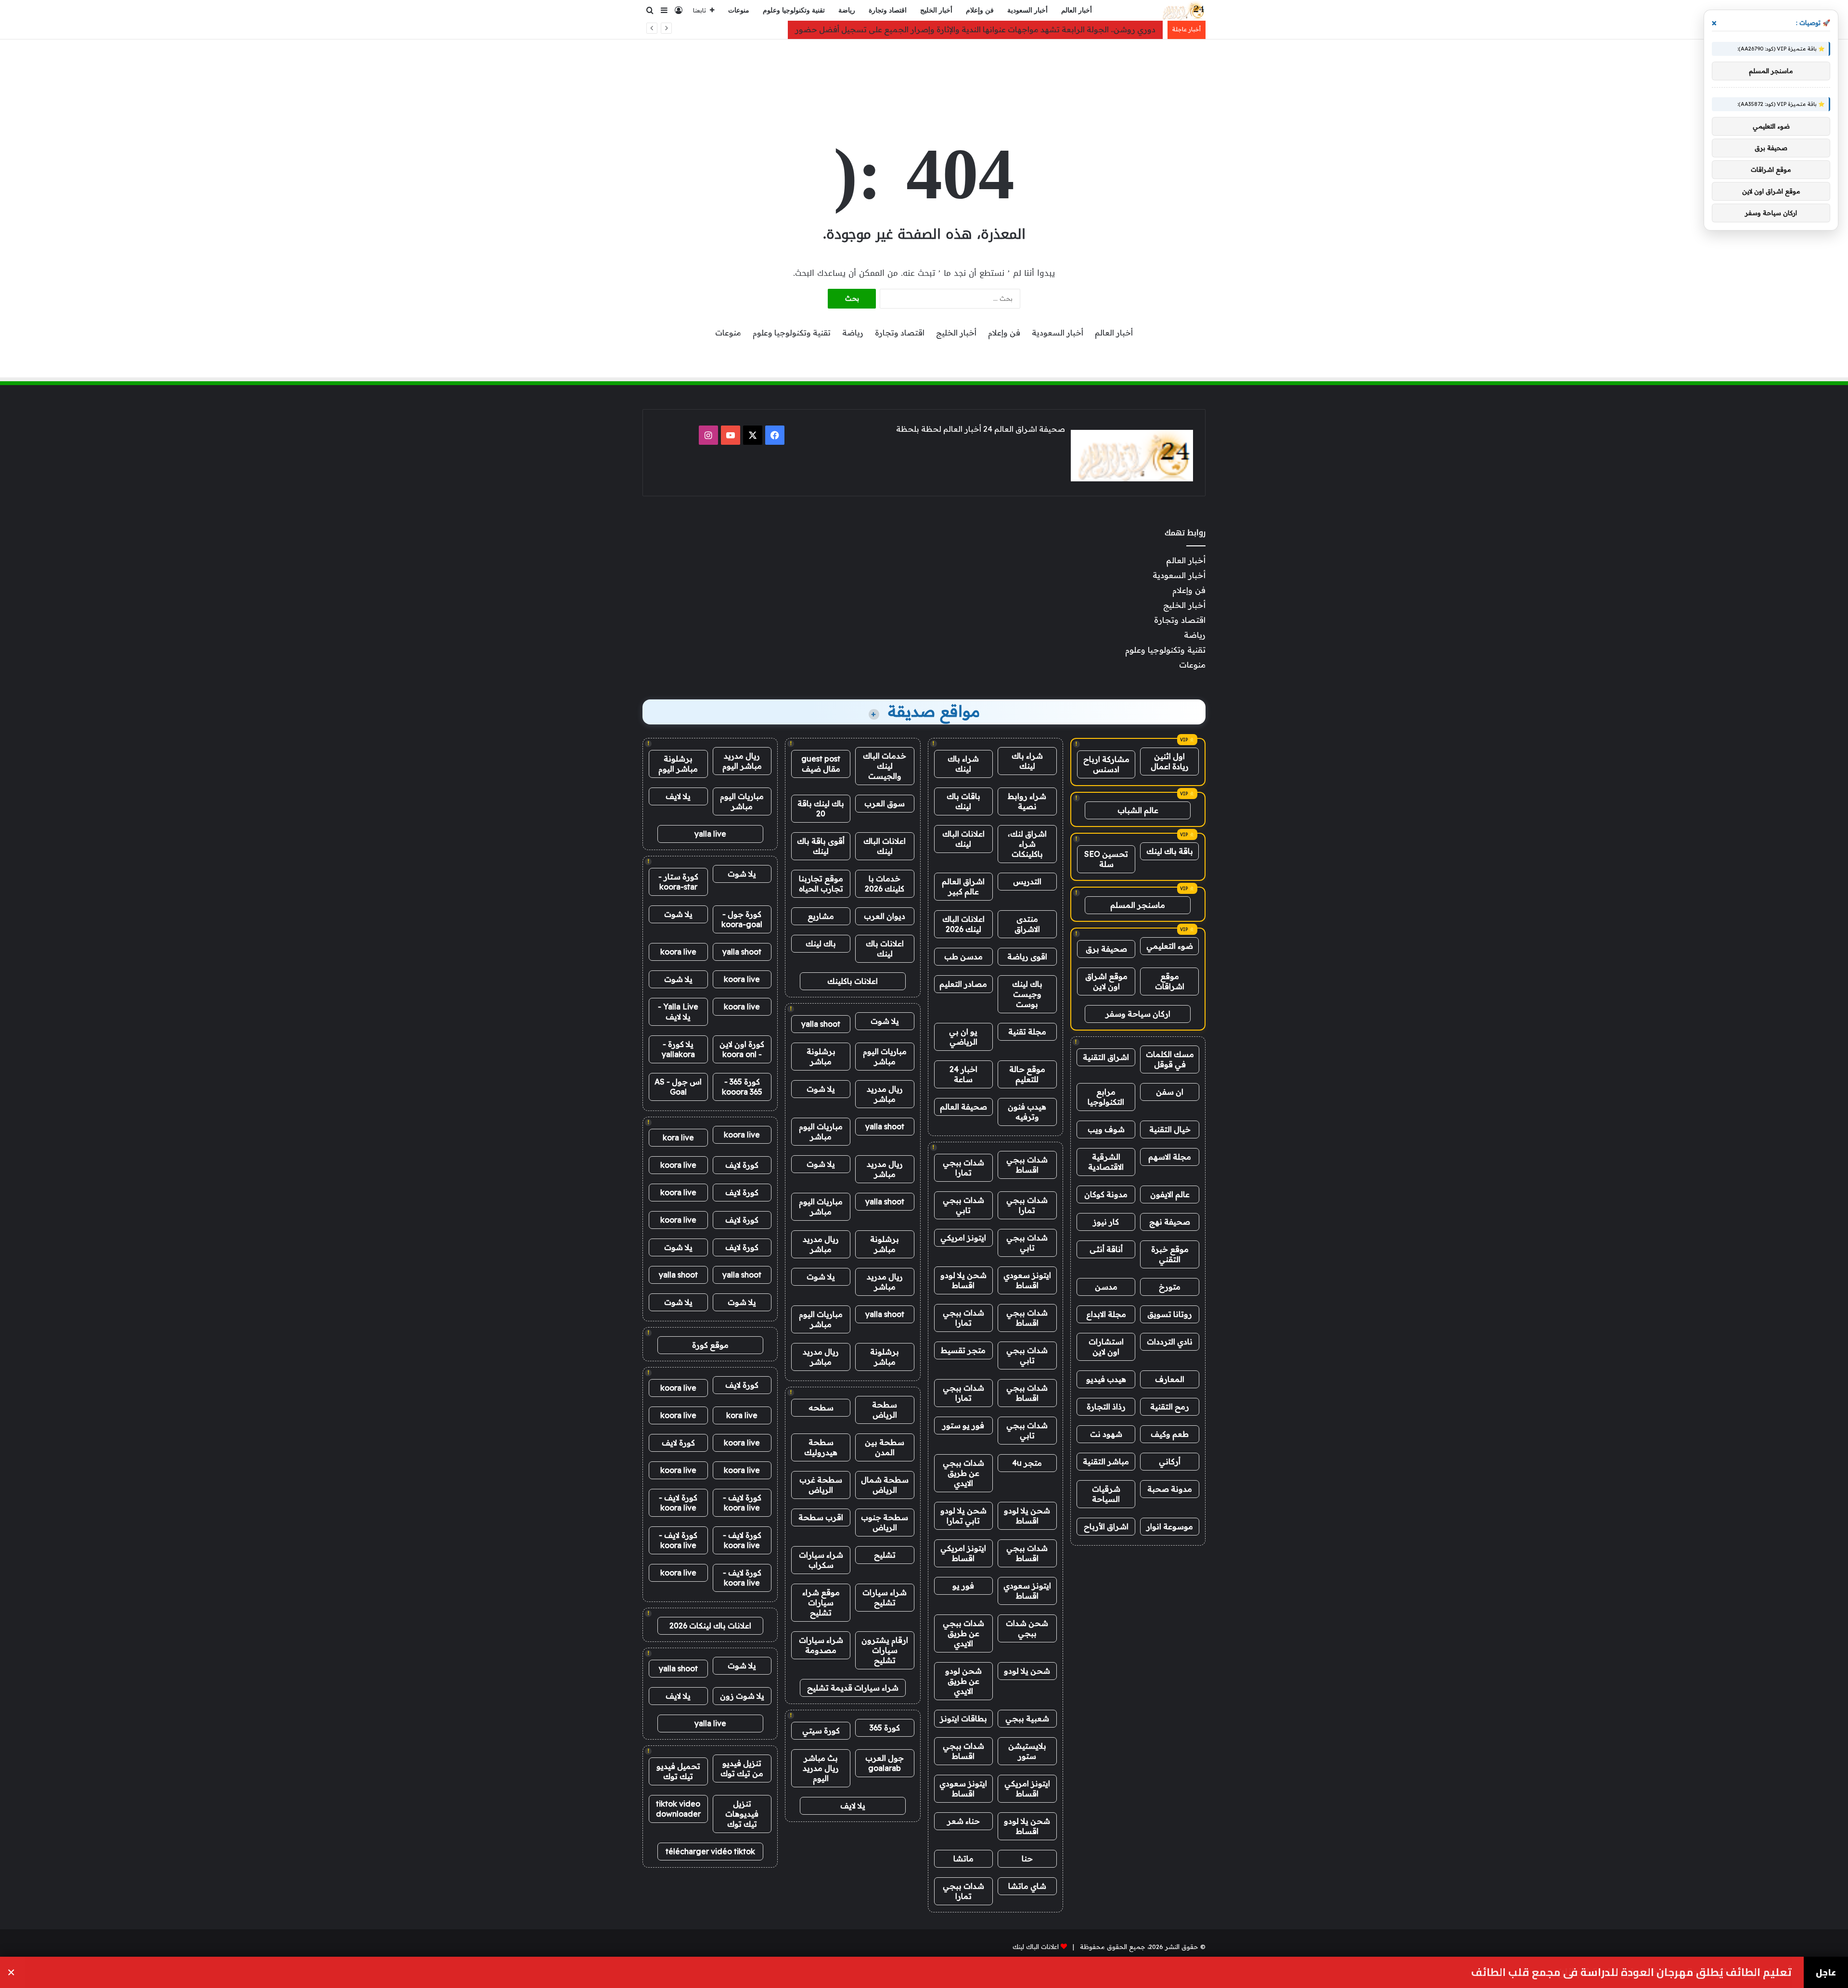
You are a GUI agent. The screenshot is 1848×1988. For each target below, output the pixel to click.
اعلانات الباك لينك (963, 839)
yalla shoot (821, 1024)
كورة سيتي (821, 1730)
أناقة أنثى (1106, 1249)
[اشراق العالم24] (1183, 11)
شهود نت (1106, 1434)
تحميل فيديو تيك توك (678, 1771)
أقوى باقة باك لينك (821, 846)
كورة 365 (885, 1728)
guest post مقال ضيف (821, 764)
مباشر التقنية (1106, 1461)
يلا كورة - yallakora (678, 1049)
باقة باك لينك (1170, 851)
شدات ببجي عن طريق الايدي (963, 1473)
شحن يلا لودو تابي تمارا (963, 1516)
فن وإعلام (980, 10)
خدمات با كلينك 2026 (885, 884)
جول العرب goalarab (885, 1763)
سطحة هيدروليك (821, 1447)
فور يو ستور (963, 1425)
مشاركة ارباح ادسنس (1106, 764)
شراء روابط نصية (1027, 801)
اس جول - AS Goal (678, 1087)
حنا (1027, 1859)
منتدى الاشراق (1027, 924)
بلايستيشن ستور (1027, 1751)
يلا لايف (853, 1806)
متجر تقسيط (963, 1350)
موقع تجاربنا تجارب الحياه (821, 884)
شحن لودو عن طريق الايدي (963, 1681)
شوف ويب (1106, 1129)
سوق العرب (885, 803)
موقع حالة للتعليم (1027, 1074)
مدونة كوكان (1106, 1194)
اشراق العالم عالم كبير (963, 886)
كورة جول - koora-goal (742, 919)
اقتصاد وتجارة (888, 10)
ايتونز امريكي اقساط (963, 1553)
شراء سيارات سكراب (821, 1560)
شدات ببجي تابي (963, 1205)
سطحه (821, 1407)
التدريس (1027, 881)
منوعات (739, 10)
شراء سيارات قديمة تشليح (853, 1688)
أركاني (1170, 1461)
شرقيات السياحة (1106, 1494)
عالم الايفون (1170, 1194)
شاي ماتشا (1027, 1886)
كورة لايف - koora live (742, 1503)
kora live (678, 1137)
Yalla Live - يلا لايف (678, 1012)
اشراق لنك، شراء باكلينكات (1027, 844)
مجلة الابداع (1106, 1314)
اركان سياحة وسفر (1138, 1014)
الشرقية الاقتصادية (1106, 1162)
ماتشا (963, 1859)
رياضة (847, 10)
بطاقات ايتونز (963, 1718)
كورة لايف (742, 1165)
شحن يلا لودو (1027, 1671)
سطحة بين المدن (885, 1447)
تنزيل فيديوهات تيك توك (742, 1814)
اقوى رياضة (1027, 956)
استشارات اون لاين (1106, 1347)
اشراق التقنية (1106, 1057)
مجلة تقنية (1027, 1032)
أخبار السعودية (1027, 10)
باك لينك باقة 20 (821, 808)
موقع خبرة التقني (1170, 1254)
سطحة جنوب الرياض (885, 1522)
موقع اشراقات (1170, 981)
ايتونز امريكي (963, 1238)
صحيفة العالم (963, 1107)
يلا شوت (885, 1021)
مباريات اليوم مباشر (885, 1056)
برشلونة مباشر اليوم (678, 764)
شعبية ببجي (1027, 1718)
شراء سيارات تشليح (885, 1597)
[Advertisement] (924, 71)
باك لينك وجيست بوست (1027, 994)
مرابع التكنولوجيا (1106, 1097)
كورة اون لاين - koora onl (742, 1049)
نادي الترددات (1170, 1342)
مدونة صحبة (1170, 1489)
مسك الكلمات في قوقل (1170, 1059)
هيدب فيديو (1106, 1379)
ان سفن (1170, 1092)
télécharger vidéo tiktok (710, 1851)
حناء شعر (963, 1821)
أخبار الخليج (936, 10)
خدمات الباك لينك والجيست (885, 766)
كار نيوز (1106, 1222)
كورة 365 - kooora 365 (742, 1087)
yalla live (710, 834)
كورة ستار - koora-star (678, 882)
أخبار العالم (1077, 10)
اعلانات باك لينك (885, 949)
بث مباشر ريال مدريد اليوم (821, 1768)
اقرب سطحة (821, 1517)
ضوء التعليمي (1170, 946)
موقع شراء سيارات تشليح (821, 1602)
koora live (678, 952)
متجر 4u (1027, 1463)
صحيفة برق (1106, 949)
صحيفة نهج (1170, 1222)
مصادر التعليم (963, 984)
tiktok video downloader (678, 1809)
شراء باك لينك (1027, 761)
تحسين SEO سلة (1106, 859)
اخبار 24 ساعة (963, 1074)
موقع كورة (710, 1345)
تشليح (885, 1555)
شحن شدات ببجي (1027, 1628)
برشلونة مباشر (821, 1056)
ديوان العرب (885, 916)
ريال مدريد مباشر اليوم (742, 761)
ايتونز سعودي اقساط (1027, 1280)
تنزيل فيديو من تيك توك (742, 1768)
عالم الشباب (1138, 810)
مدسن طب (963, 956)
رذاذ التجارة (1106, 1407)
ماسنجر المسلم (1138, 905)
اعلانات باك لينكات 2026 (710, 1626)
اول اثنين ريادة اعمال (1170, 761)
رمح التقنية (1170, 1407)
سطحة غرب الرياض (821, 1485)
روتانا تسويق (1170, 1314)
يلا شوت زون (742, 1696)
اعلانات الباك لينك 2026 (963, 924)
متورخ (1170, 1287)
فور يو (963, 1586)
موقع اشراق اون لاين (1106, 981)
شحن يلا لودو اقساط (963, 1280)
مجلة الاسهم (1170, 1157)
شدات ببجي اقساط (1027, 1165)
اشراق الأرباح (1106, 1526)
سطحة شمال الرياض (885, 1485)
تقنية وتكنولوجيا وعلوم (794, 10)
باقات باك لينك (963, 801)
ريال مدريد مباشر (885, 1094)
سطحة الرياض (885, 1410)
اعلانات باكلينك (853, 981)
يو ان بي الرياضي (963, 1037)
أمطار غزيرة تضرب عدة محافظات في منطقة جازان (1674, 1972)
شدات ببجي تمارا (963, 1168)
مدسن (1106, 1287)
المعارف (1170, 1379)
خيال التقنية (1170, 1129)
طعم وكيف (1170, 1434)
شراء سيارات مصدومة (821, 1645)
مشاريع (821, 916)
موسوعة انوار (1170, 1526)
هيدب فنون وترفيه (1027, 1112)
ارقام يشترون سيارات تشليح (885, 1650)
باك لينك (821, 943)
